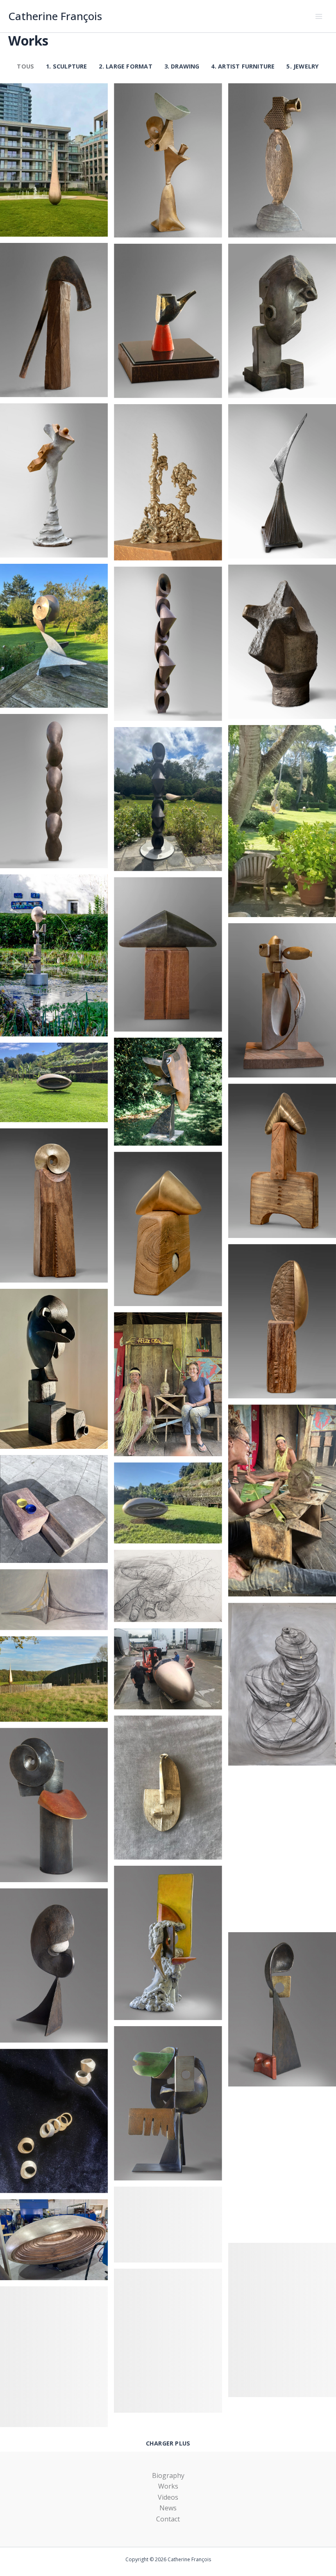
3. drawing (182, 66)
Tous (25, 66)
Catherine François (55, 16)
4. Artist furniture (243, 66)
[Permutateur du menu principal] (319, 16)
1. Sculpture (67, 66)
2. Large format (125, 66)
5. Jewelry (303, 66)
